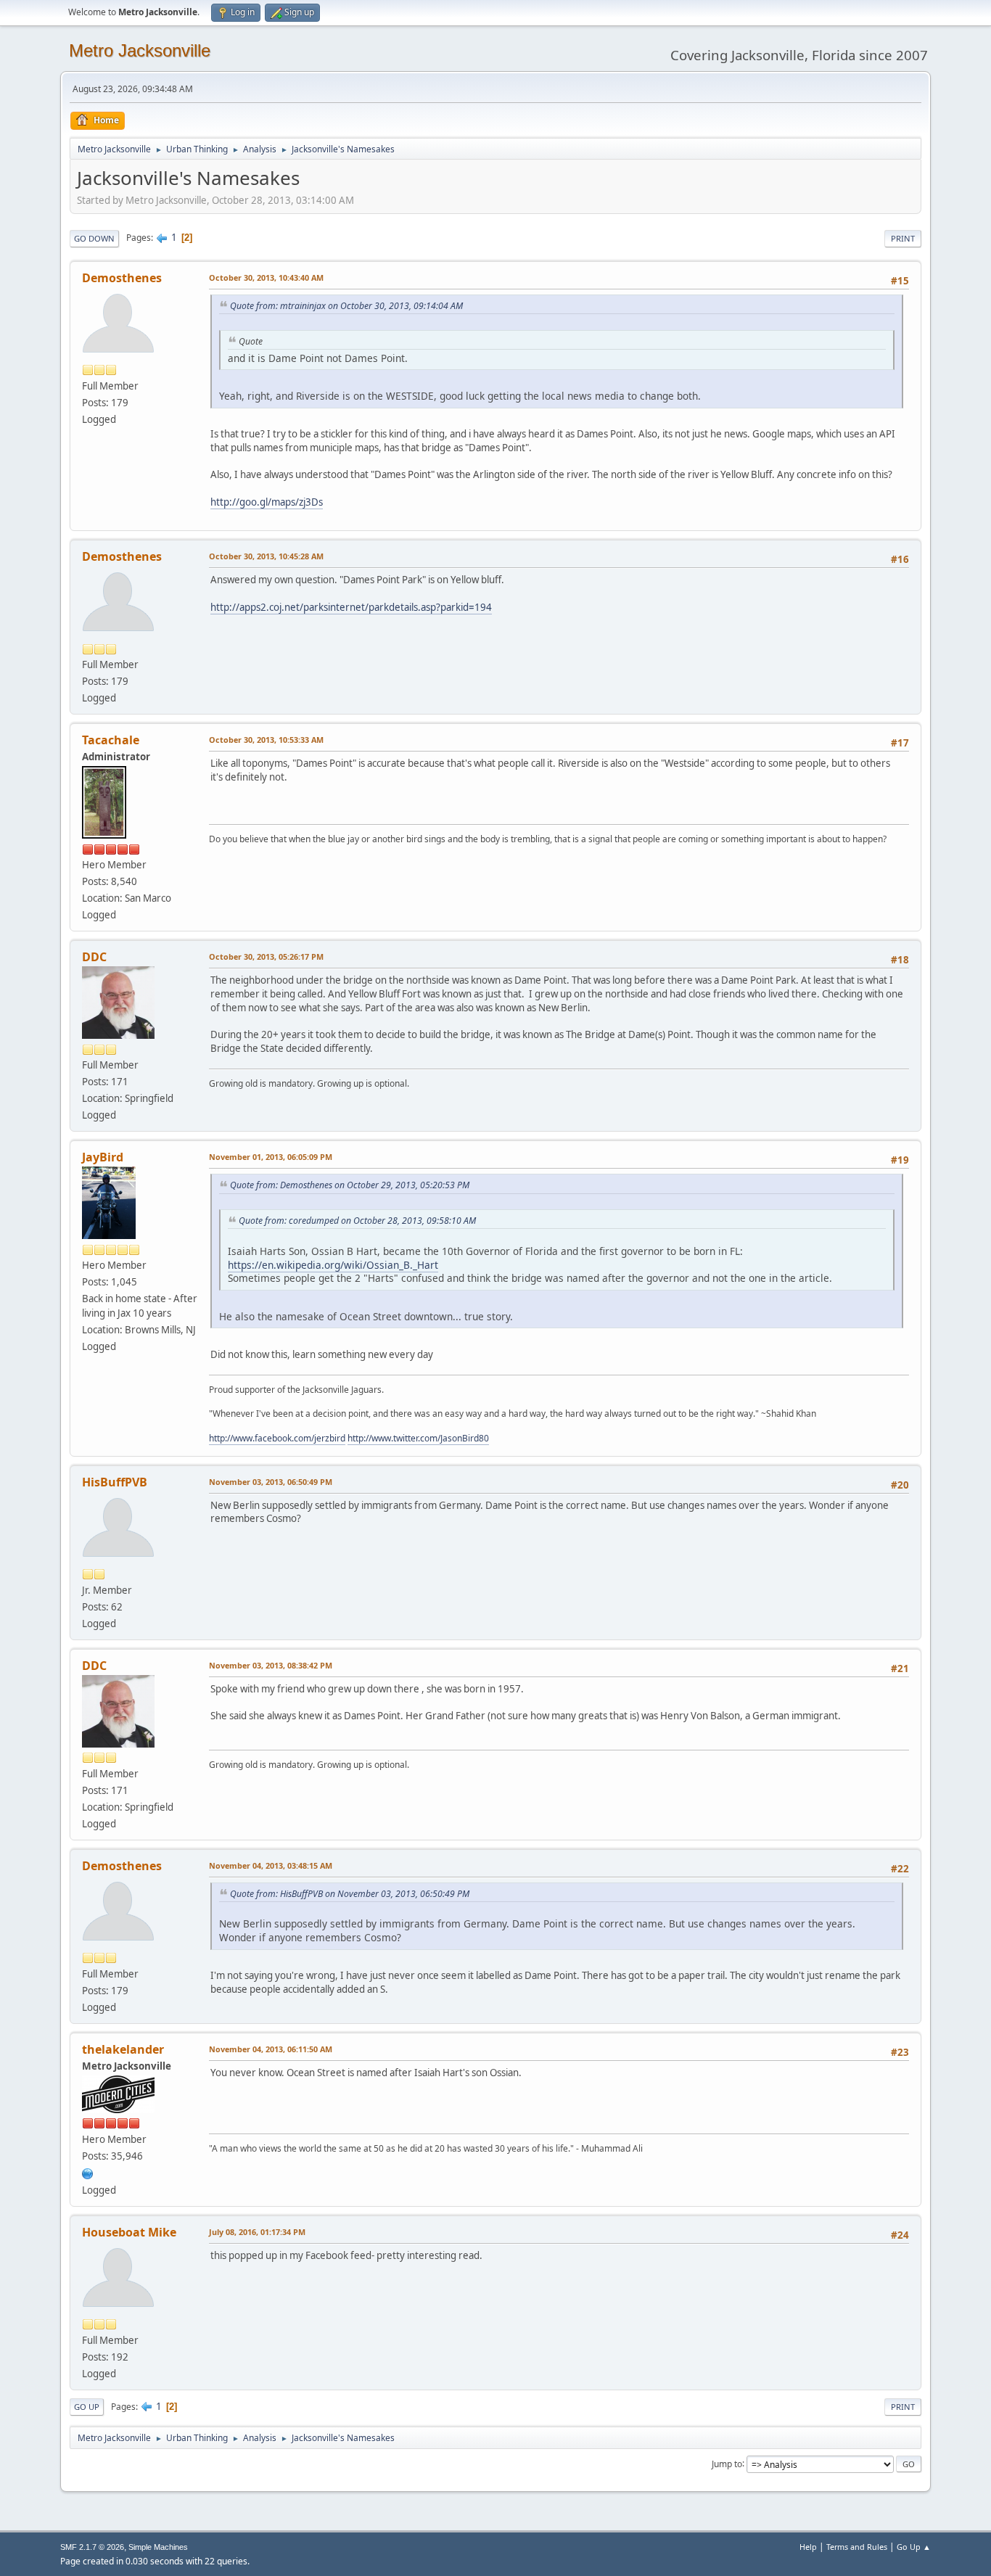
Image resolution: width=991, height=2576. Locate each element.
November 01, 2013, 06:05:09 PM (271, 1157)
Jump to (727, 2463)
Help (808, 2547)
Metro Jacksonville (140, 50)
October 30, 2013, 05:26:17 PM (266, 956)
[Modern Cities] (88, 2173)
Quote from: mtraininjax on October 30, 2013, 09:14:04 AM (346, 306)
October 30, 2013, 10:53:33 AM (266, 740)
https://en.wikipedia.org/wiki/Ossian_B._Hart (333, 1265)
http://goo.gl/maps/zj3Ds (267, 502)
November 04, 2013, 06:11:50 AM (271, 2049)
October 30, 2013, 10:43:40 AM (266, 277)
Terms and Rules (857, 2547)
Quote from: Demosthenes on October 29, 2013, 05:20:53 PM (350, 1185)
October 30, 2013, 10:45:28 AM (266, 556)
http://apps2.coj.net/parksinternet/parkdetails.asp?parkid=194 (351, 607)
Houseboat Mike (129, 2232)
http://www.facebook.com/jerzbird (277, 1438)
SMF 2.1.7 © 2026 (92, 2547)
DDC (94, 957)
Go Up (87, 2407)
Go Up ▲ (914, 2547)
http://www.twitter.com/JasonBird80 (418, 1438)
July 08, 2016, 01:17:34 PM (257, 2232)
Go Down (94, 238)
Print (903, 238)
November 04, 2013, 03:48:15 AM (271, 1865)
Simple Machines (158, 2547)
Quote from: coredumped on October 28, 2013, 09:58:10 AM (357, 1221)
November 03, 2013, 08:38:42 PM (271, 1665)
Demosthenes (122, 278)
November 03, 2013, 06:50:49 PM (271, 1482)
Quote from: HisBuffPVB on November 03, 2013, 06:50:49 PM (350, 1894)
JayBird (103, 1157)
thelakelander (123, 2049)
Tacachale (111, 740)
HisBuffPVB (115, 1482)
